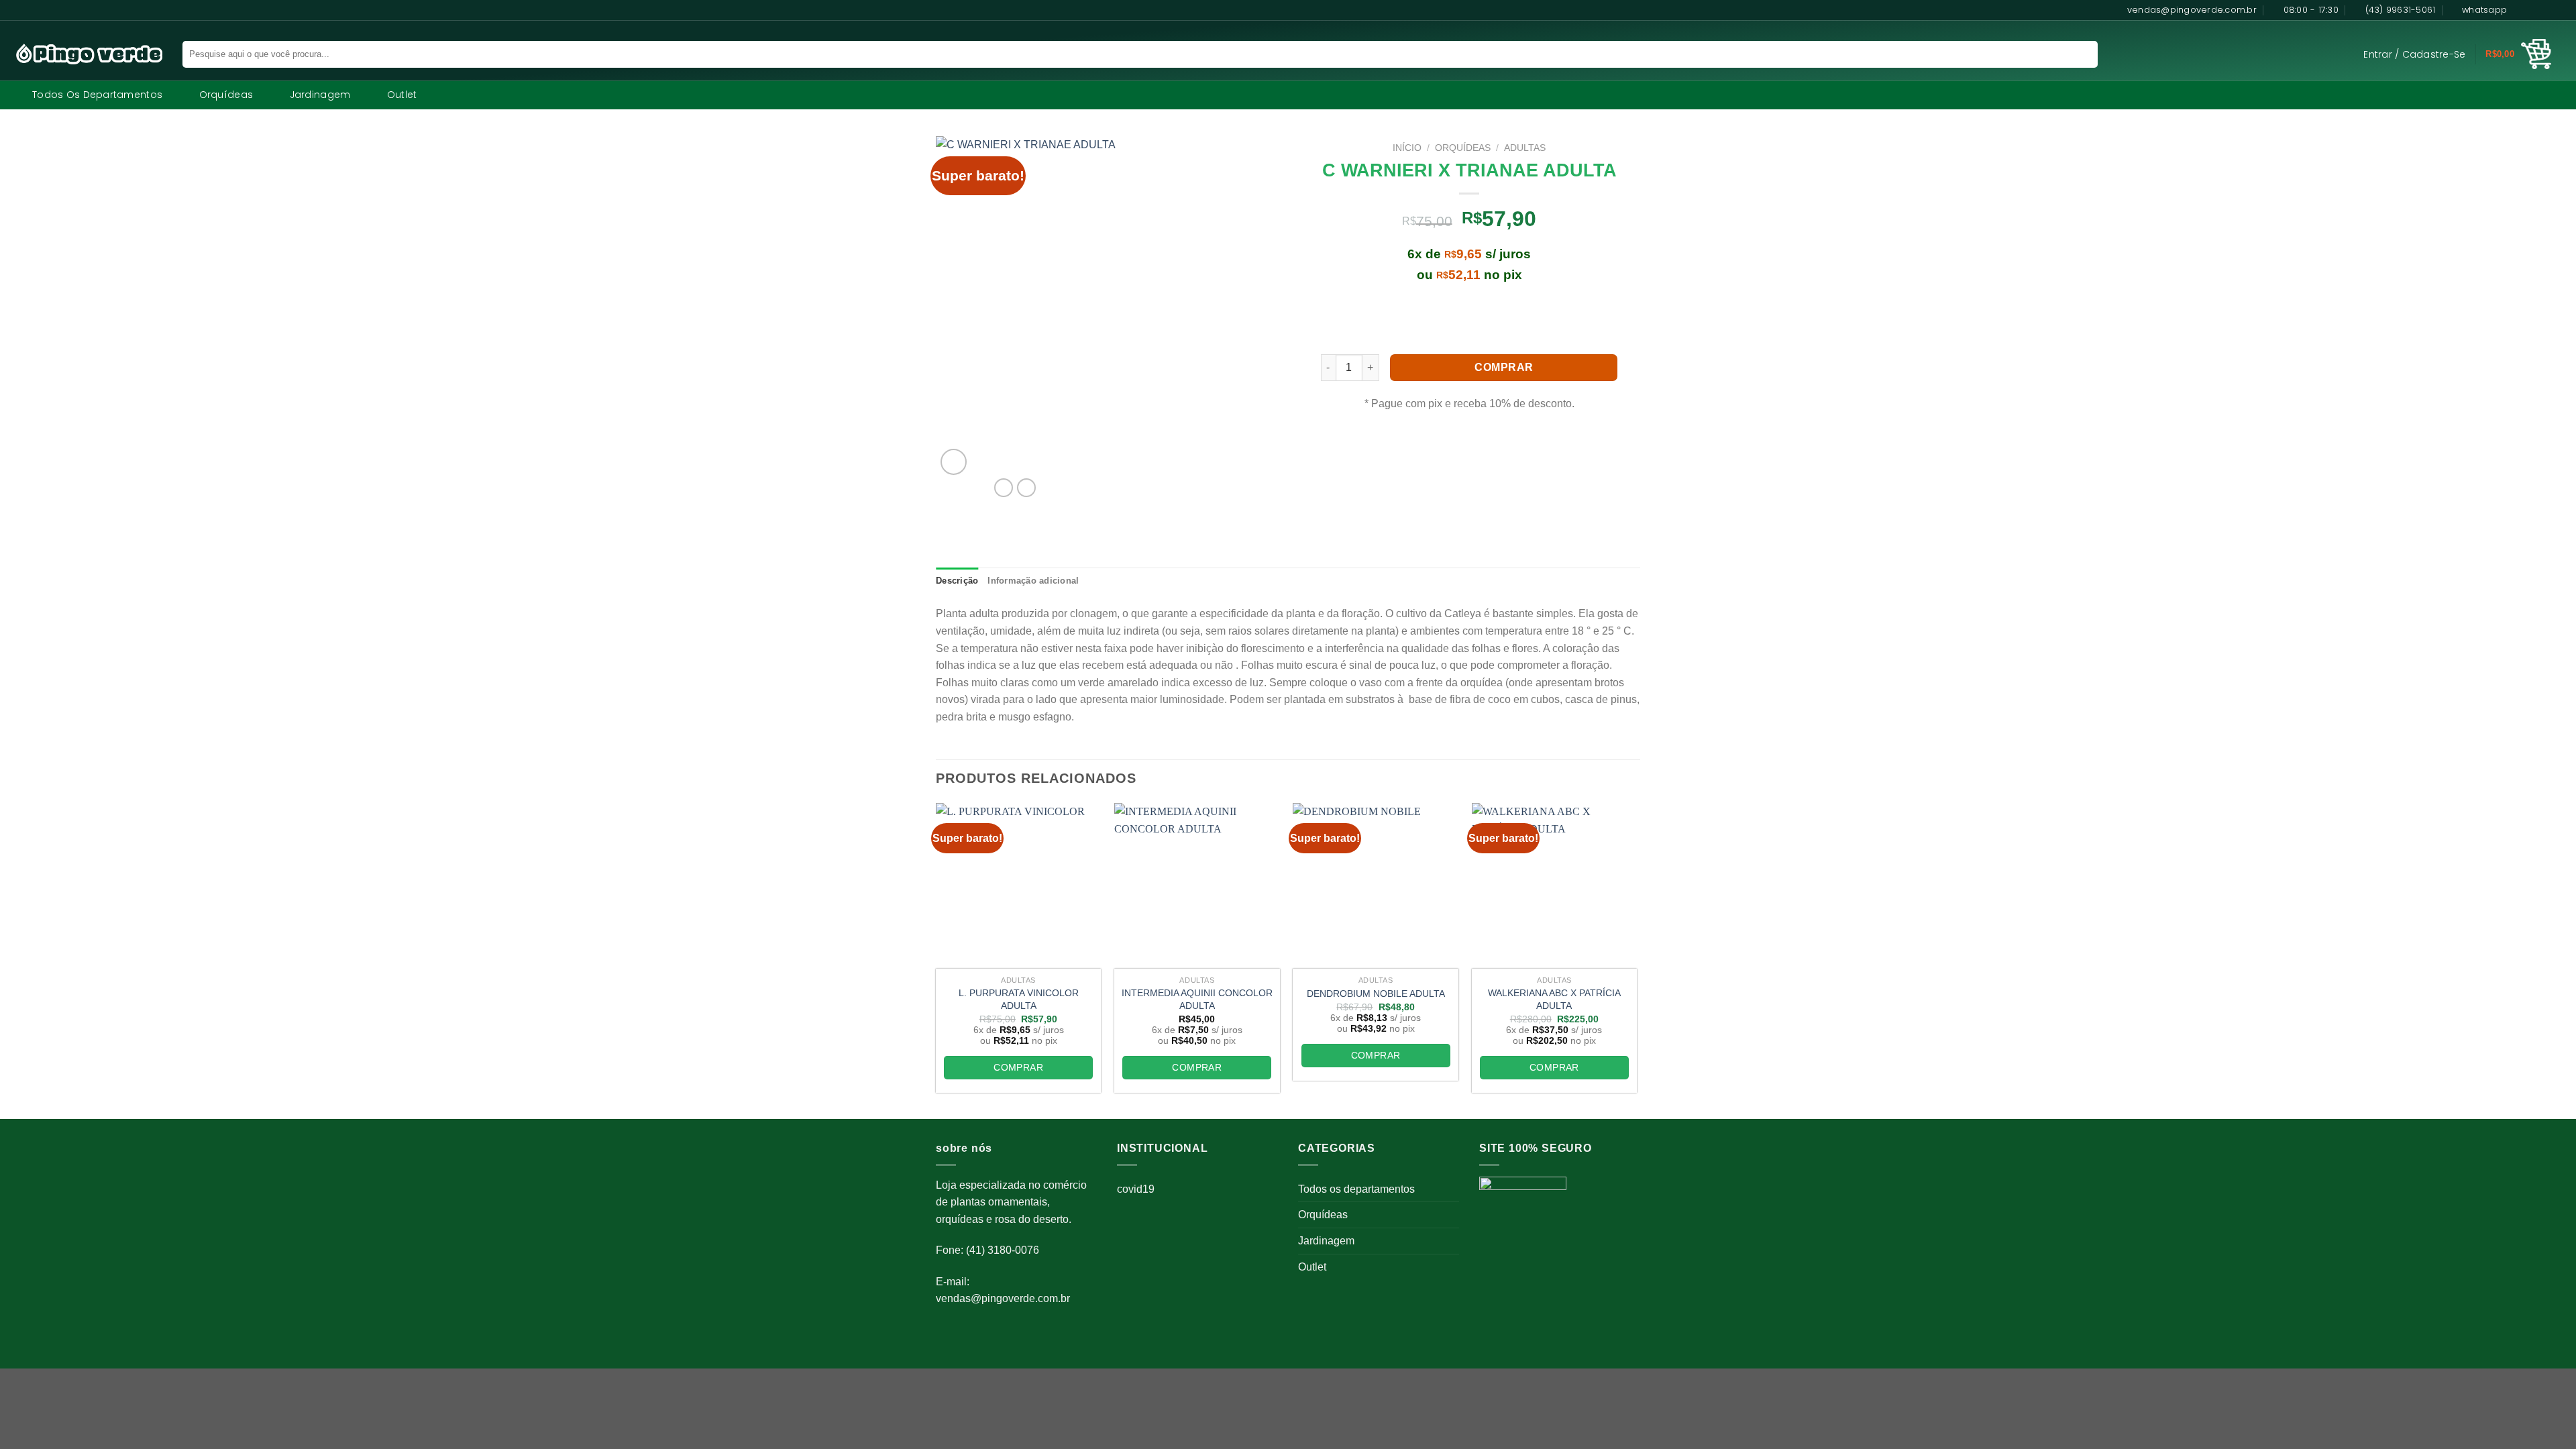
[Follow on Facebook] (2521, 10)
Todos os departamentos (97, 95)
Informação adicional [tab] (1033, 581)
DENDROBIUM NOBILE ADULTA (1376, 994)
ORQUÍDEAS (1463, 148)
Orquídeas (226, 95)
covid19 (1136, 1189)
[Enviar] (2079, 54)
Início (1407, 148)
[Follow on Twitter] (2546, 10)
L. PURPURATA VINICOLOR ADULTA (1019, 999)
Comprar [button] (1018, 1067)
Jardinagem (320, 95)
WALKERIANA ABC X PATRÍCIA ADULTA (1554, 999)
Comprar (1504, 367)
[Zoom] (954, 462)
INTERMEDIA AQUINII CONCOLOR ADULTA (1197, 999)
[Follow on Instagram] (2534, 10)
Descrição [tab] (957, 581)
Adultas (1525, 148)
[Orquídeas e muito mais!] (83, 54)
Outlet (402, 95)
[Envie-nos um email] (2559, 10)
